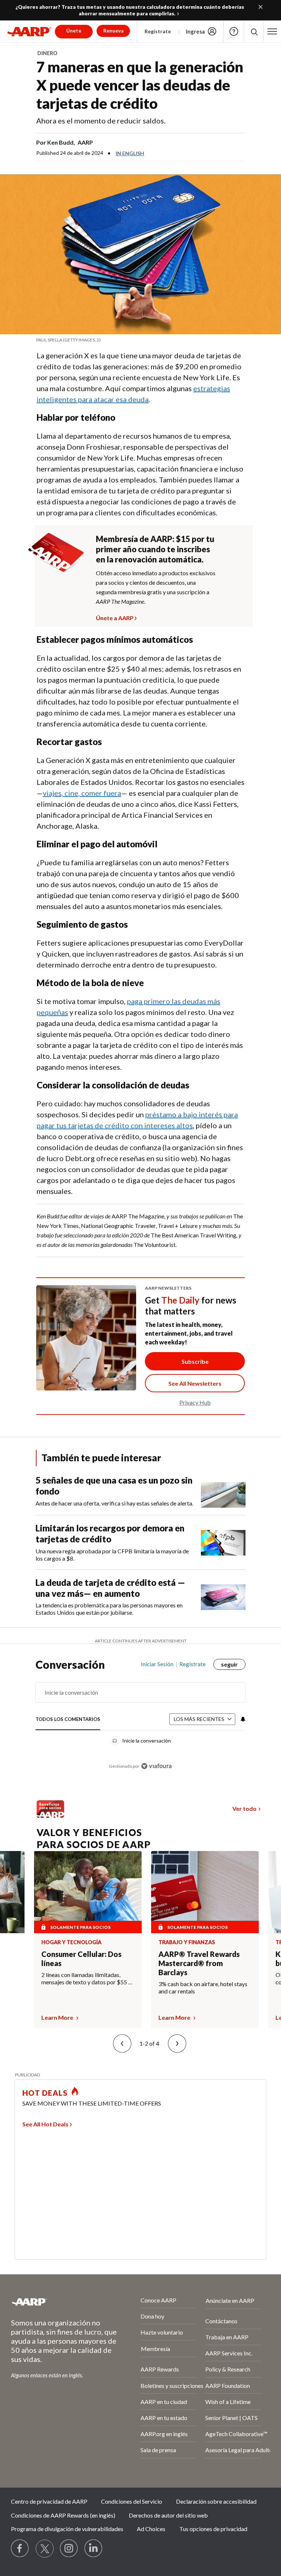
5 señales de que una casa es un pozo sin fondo (114, 1486)
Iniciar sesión (157, 1664)
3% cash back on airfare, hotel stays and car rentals (203, 1987)
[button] (272, 31)
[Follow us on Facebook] (20, 2549)
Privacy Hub (195, 1402)
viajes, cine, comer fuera (82, 793)
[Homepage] (29, 31)
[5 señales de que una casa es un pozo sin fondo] (223, 1491)
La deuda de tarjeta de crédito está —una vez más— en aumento (110, 1588)
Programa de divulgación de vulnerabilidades (67, 2529)
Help (234, 31)
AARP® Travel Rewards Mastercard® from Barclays (199, 1963)
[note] (140, 340)
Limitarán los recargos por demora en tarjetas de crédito (110, 1533)
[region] (140, 1720)
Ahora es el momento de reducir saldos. (101, 121)
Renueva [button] (113, 30)
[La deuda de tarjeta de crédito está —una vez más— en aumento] (223, 1597)
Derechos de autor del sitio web (168, 2515)
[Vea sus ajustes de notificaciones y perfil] (242, 1719)
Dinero (47, 53)
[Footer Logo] (56, 2302)
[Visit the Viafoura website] (156, 1766)
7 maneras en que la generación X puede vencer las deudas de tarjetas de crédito (140, 85)
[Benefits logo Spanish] (50, 1815)
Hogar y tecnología (71, 1942)
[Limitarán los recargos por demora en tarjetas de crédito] (223, 1542)
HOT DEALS (45, 2093)
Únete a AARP (115, 617)
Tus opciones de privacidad (213, 2529)
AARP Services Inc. (229, 2353)
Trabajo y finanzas (187, 1942)
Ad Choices (151, 2529)
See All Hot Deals (45, 2124)
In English (130, 153)
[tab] (68, 1720)
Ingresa (195, 31)
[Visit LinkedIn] (94, 2549)
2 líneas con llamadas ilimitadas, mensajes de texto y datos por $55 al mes (87, 1978)
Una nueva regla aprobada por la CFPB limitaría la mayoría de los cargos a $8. (112, 1555)
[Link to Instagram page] (69, 2549)
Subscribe (195, 1361)
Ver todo (244, 1808)
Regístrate (158, 31)
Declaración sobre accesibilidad (216, 2501)
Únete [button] (74, 30)
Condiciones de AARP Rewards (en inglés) (63, 2515)
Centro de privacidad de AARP (49, 2501)
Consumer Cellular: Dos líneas (81, 1959)
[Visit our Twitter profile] (45, 2549)
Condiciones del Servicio (132, 2501)
